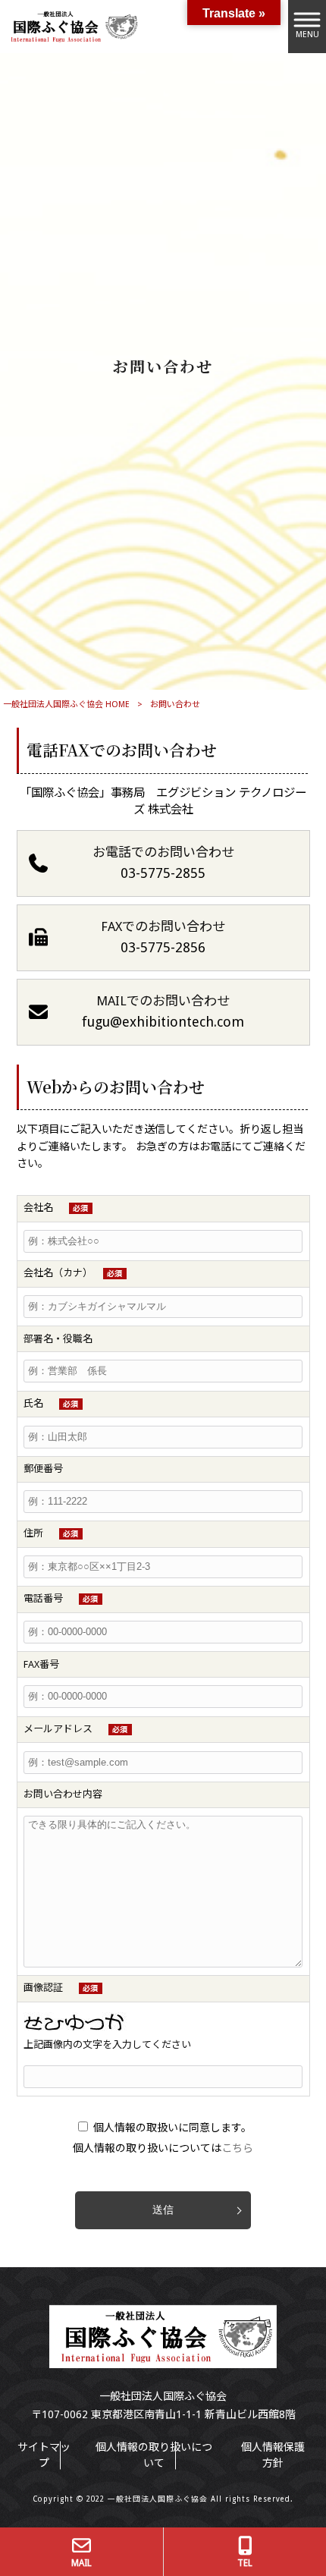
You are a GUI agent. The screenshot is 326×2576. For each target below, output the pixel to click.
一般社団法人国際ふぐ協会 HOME (66, 705)
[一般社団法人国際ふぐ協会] (72, 26)
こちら (237, 2148)
